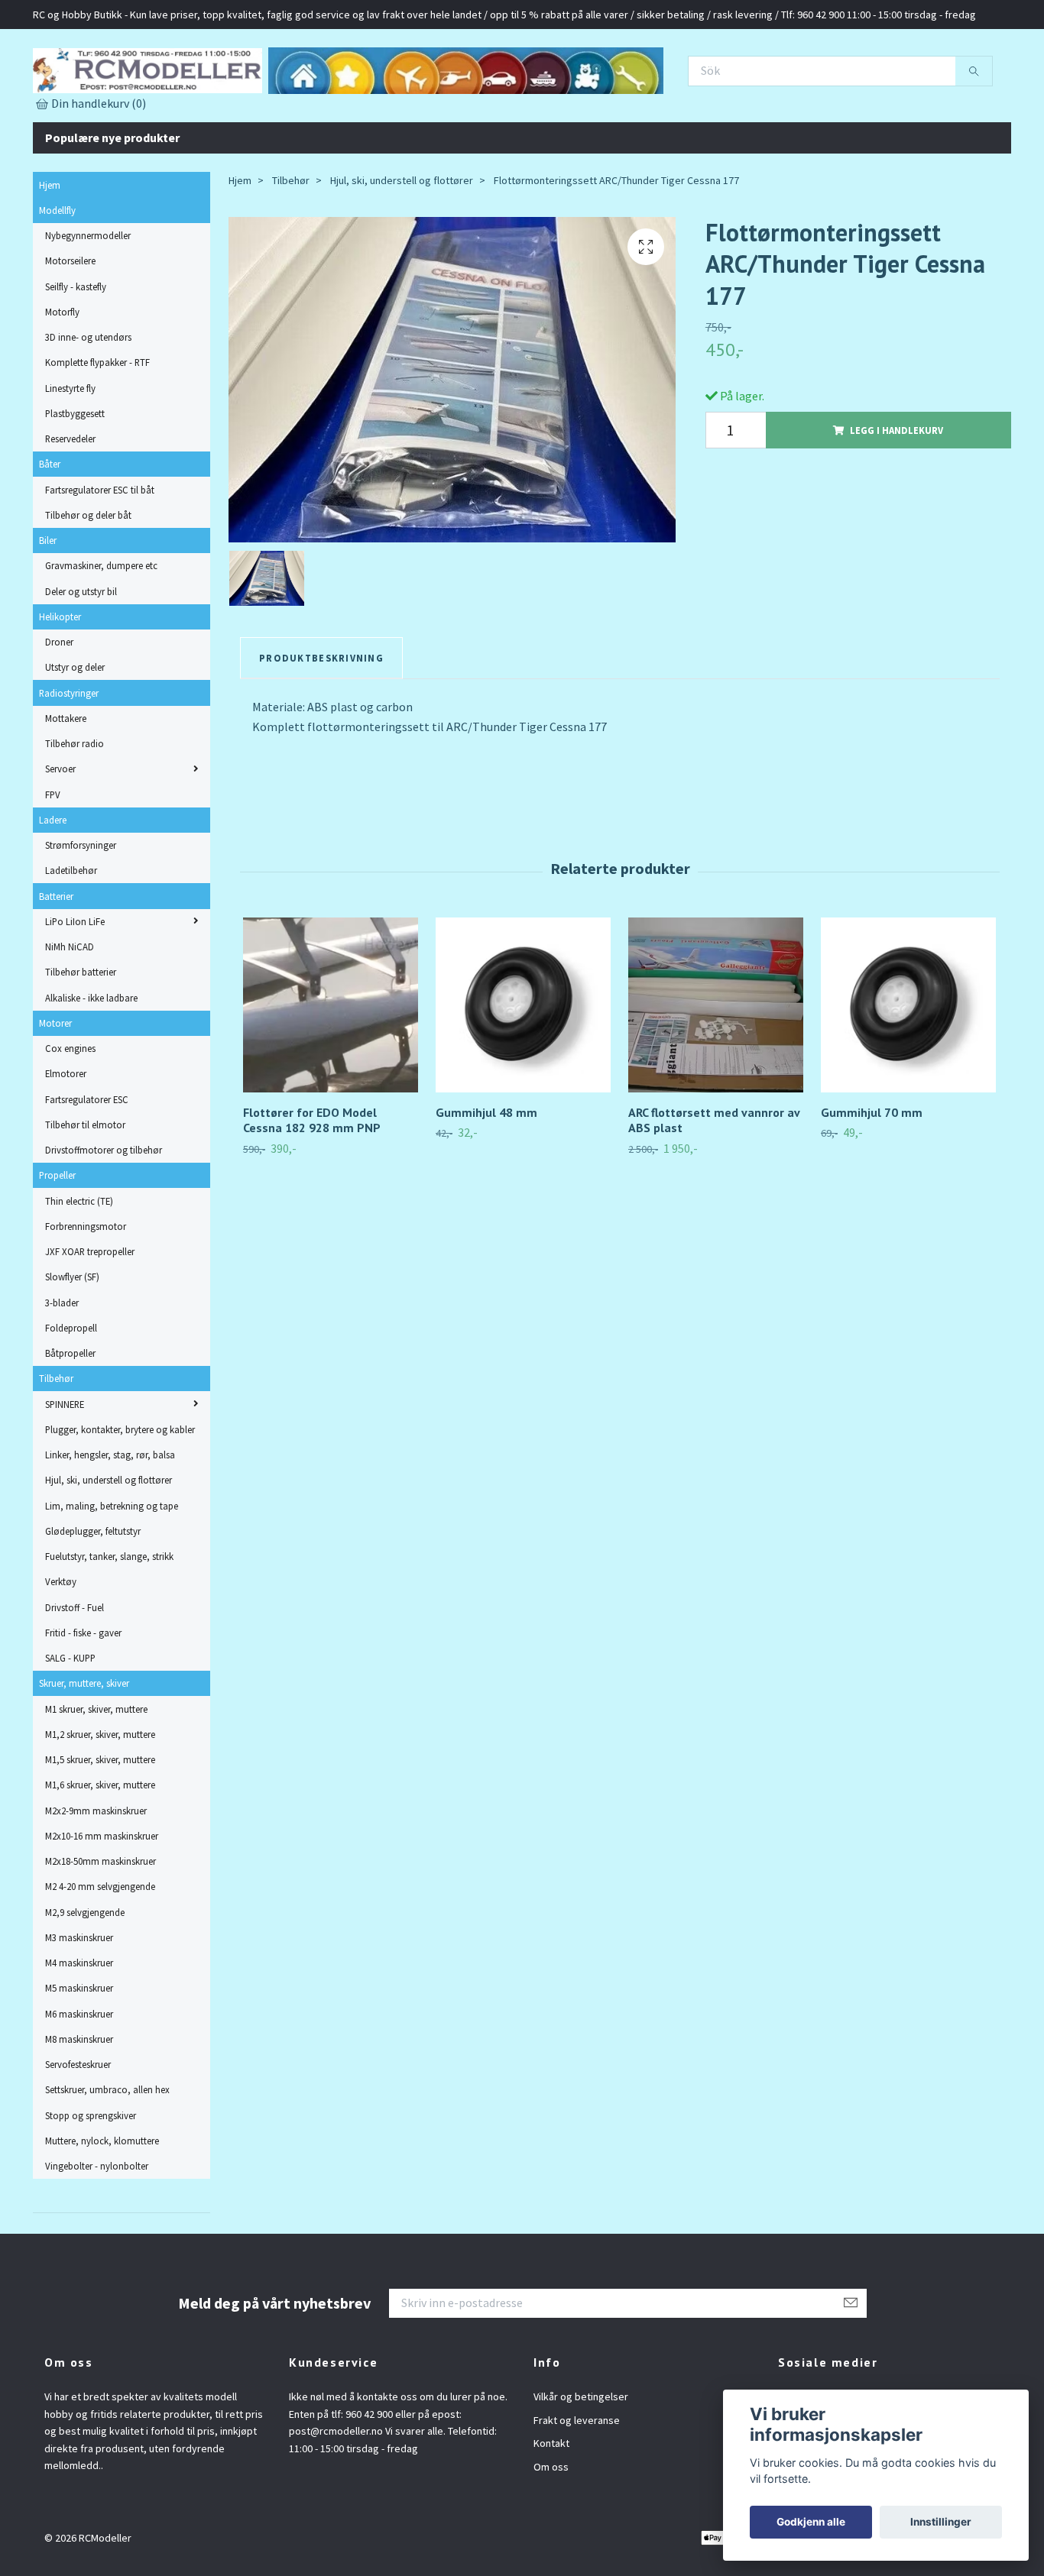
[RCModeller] (300, 100)
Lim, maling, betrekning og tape (112, 1573)
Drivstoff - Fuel (75, 1675)
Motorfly (62, 379)
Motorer (55, 1090)
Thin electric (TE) (79, 1268)
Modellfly (57, 277)
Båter (50, 532)
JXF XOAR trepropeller (90, 1319)
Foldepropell (71, 1395)
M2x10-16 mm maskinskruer (102, 1903)
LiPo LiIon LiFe (75, 989)
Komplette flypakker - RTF (97, 430)
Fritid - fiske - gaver (83, 1700)
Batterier (56, 963)
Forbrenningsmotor (86, 1293)
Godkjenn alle (811, 2522)
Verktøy (61, 1649)
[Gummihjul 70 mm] (908, 1072)
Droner (59, 709)
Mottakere (66, 785)
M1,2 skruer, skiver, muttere (100, 1801)
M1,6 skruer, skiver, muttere (100, 1853)
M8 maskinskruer (79, 2106)
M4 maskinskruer (79, 2030)
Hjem (50, 252)
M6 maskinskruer (79, 2081)
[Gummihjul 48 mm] (523, 1072)
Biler (48, 607)
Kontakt (551, 2511)
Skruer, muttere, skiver (84, 1751)
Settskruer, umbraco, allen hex (107, 2157)
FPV (53, 862)
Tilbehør (56, 1446)
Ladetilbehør (71, 938)
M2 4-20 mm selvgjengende (100, 1954)
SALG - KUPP (70, 1725)
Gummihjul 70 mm (872, 1180)
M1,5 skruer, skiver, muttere (100, 1827)
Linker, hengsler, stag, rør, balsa (110, 1522)
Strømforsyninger (81, 912)
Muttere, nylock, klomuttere (102, 2208)
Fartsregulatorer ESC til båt (100, 557)
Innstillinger (941, 2522)
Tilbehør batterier (81, 1040)
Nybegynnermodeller (88, 303)
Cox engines (70, 1115)
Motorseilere (70, 328)
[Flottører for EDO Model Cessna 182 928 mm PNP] (331, 1072)
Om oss (551, 2534)
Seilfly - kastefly (76, 354)
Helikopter (60, 684)
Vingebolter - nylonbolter (97, 2233)
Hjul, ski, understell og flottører (109, 1548)
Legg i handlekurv (896, 497)
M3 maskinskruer (79, 2005)
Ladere (53, 887)
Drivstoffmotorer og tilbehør (104, 1217)
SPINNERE (65, 1471)
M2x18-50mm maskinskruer (101, 1928)
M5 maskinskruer (79, 2056)
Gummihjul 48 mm (486, 1180)
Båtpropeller (70, 1420)
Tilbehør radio (75, 811)
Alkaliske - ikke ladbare (91, 1065)
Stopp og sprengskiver (91, 2183)
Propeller (57, 1243)
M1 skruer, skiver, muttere (96, 1776)
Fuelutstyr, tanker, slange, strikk (109, 1623)
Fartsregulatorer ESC (87, 1167)
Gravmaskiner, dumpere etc (101, 633)
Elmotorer (66, 1141)
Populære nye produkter (112, 205)
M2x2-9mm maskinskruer (96, 1878)
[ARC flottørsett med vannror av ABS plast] (716, 1072)
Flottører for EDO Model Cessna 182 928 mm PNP (312, 1188)
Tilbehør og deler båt (88, 582)
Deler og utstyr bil (81, 659)
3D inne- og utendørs (88, 404)
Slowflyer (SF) (72, 1345)
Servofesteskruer (78, 2131)
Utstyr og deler (75, 735)
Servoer (60, 837)
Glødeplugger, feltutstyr (93, 1598)
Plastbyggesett (75, 481)
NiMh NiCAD (70, 1014)
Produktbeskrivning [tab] (321, 725)
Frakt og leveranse (577, 2487)
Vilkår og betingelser (581, 2464)
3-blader (62, 1370)
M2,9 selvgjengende (85, 1979)
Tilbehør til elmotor (85, 1192)
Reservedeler (70, 506)
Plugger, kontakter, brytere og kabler (120, 1497)
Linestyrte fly (70, 455)
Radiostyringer (69, 760)
